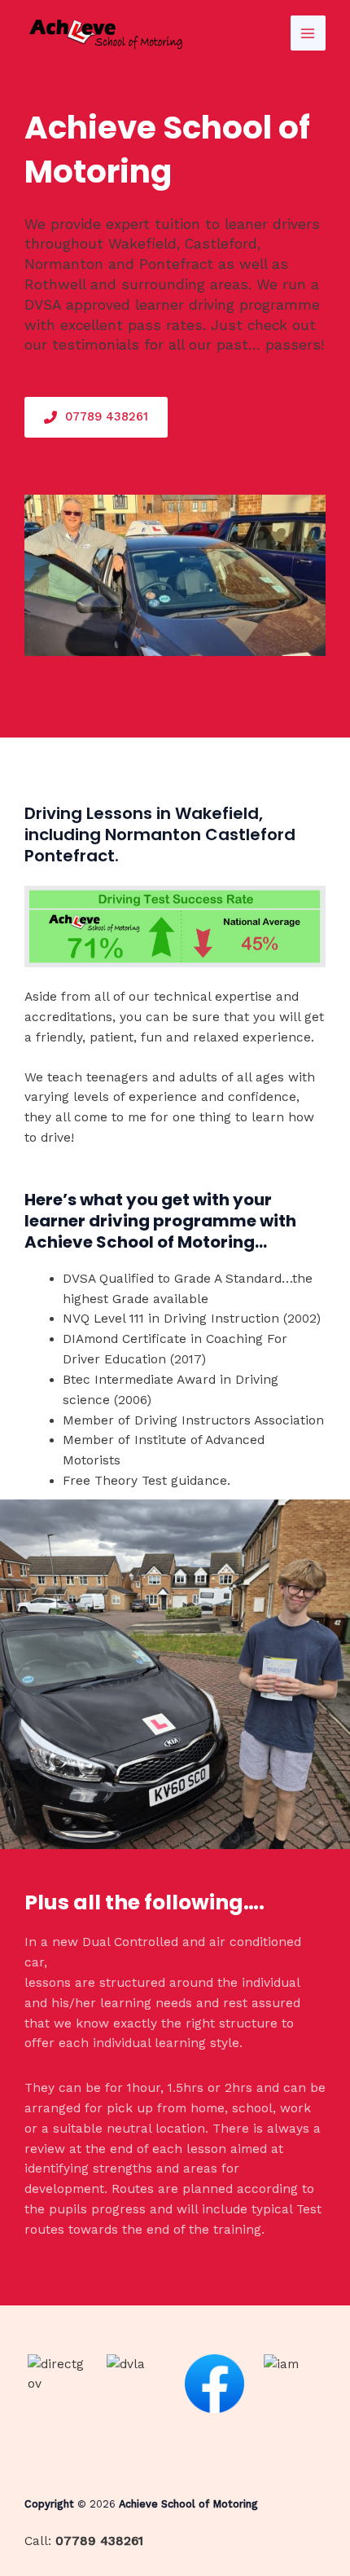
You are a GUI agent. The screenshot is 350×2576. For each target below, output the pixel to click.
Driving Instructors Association (229, 1420)
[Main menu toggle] (308, 33)
